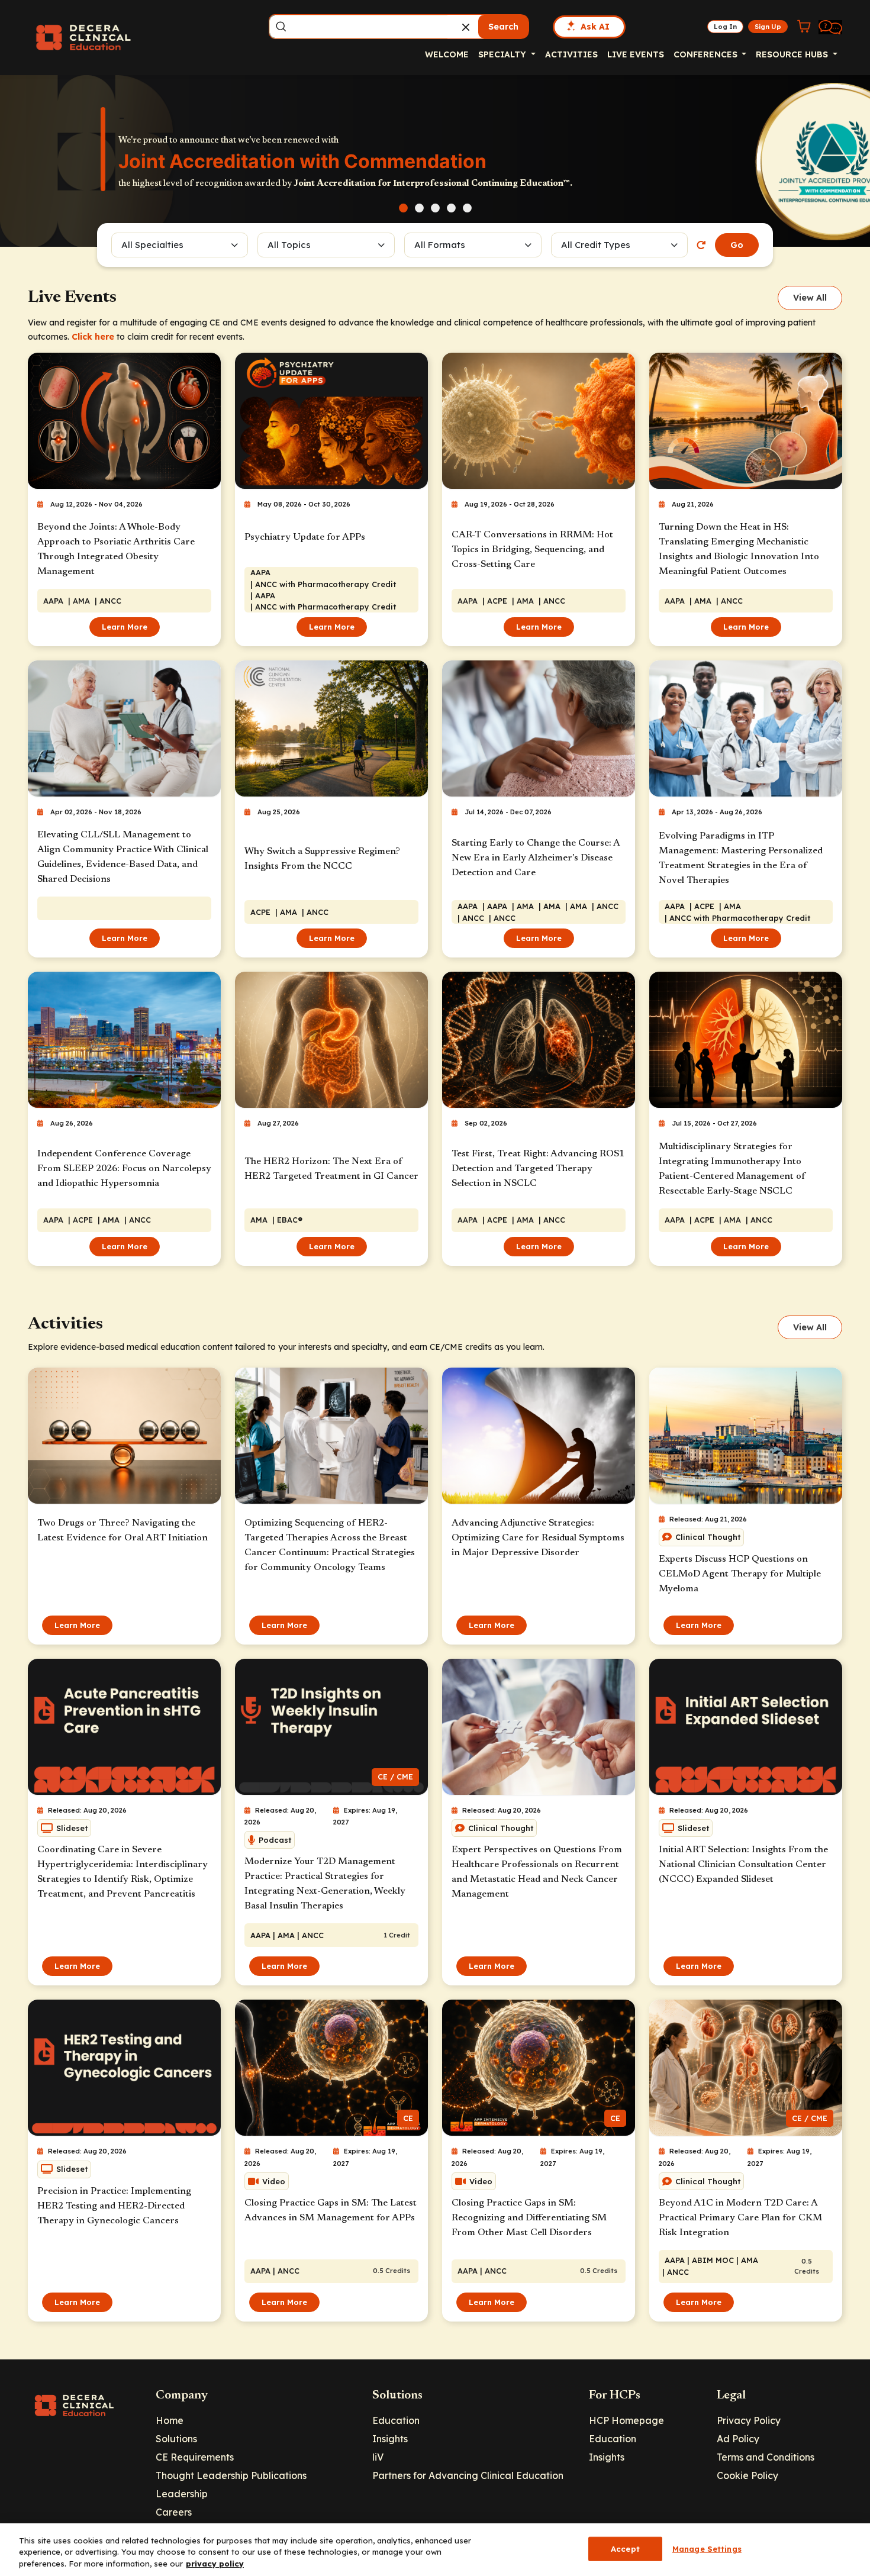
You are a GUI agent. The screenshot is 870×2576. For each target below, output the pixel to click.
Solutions (176, 2439)
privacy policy (215, 2564)
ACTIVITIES (571, 54)
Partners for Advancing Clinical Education (468, 2475)
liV (378, 2457)
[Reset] (701, 245)
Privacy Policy (749, 2420)
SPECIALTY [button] (503, 54)
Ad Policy (738, 2439)
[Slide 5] (467, 208)
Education (396, 2420)
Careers (174, 2512)
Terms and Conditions (766, 2457)
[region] (435, 2550)
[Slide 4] (451, 208)
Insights (390, 2439)
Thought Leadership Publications (231, 2475)
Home (170, 2420)
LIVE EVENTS (636, 54)
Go (737, 245)
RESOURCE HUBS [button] (793, 54)
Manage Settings (707, 2548)
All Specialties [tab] (152, 245)
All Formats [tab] (442, 245)
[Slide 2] (419, 208)
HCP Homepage (626, 2420)
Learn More (125, 627)
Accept (625, 2548)
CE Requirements (195, 2457)
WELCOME (447, 54)
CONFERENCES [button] (707, 54)
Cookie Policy (747, 2475)
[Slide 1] (403, 208)
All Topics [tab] (289, 245)
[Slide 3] (435, 208)
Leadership (182, 2494)
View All (810, 298)
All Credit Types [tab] (596, 245)
